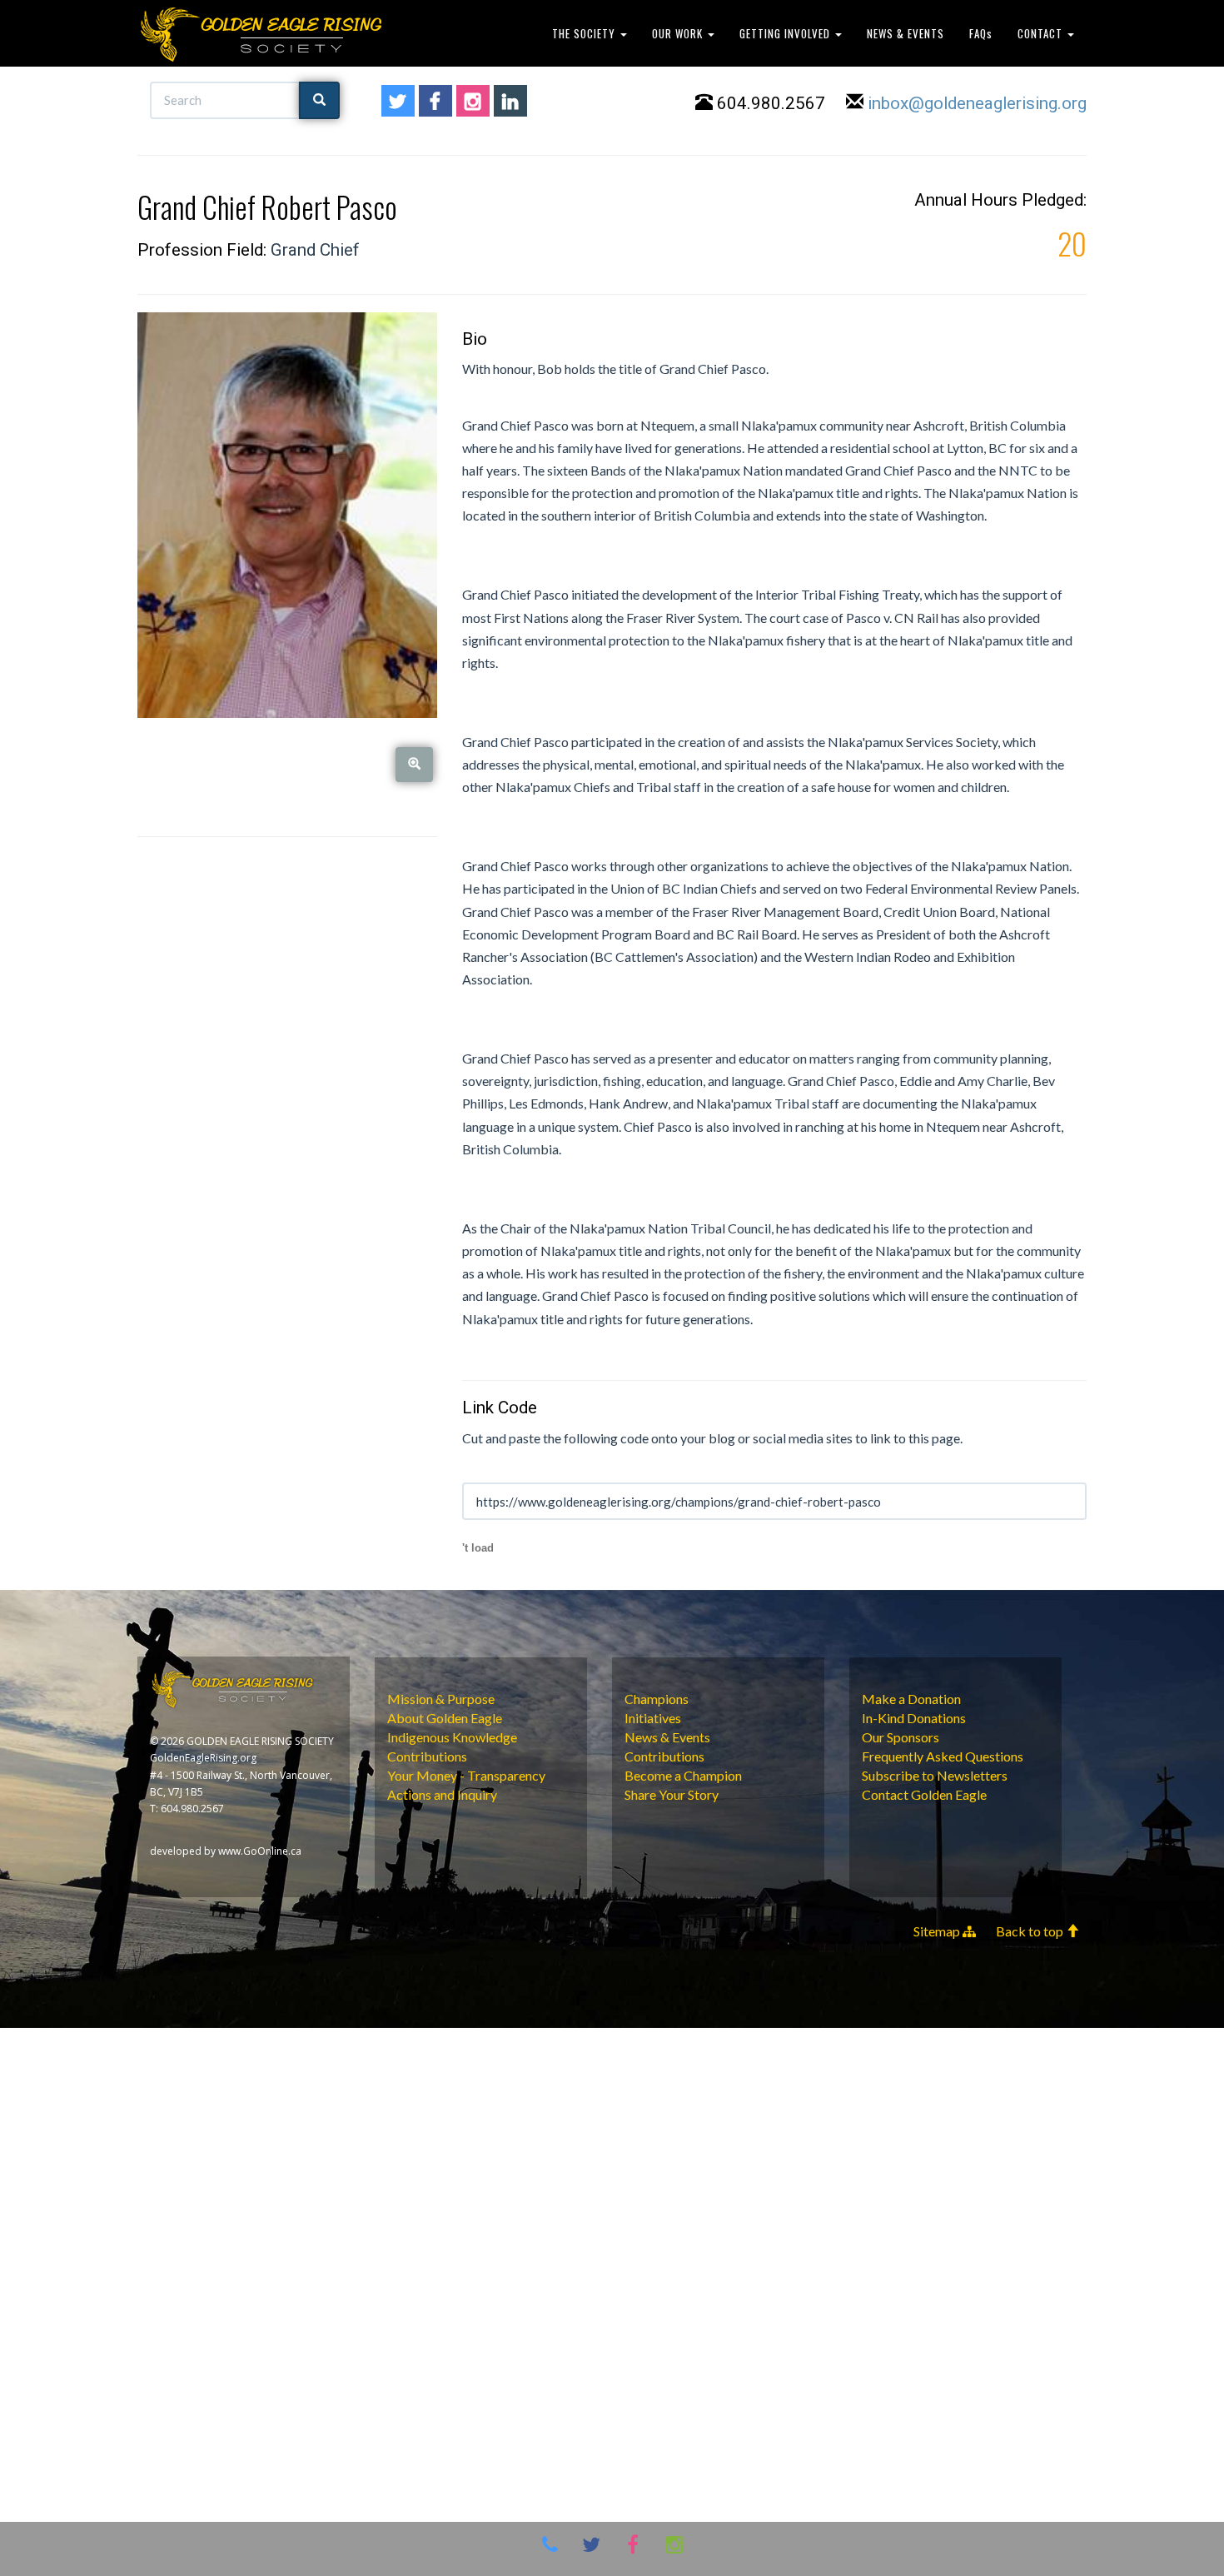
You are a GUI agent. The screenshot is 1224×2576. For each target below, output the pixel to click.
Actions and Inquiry (442, 1794)
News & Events (667, 1737)
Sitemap (938, 1931)
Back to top (1031, 1931)
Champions (657, 1699)
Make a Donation (911, 1699)
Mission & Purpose (441, 1699)
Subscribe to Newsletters (935, 1775)
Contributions (427, 1756)
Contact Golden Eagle (924, 1794)
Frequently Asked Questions (943, 1756)
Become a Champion (683, 1775)
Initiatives (653, 1718)
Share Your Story (672, 1794)
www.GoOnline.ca (260, 1851)
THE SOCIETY (585, 33)
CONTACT (1042, 33)
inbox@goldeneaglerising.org (977, 103)
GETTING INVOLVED (786, 33)
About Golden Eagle (445, 1718)
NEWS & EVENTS (906, 33)
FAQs (981, 33)
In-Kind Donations (914, 1718)
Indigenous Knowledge (452, 1737)
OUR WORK (679, 33)
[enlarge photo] (414, 764)
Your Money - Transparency (466, 1775)
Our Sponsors (901, 1737)
